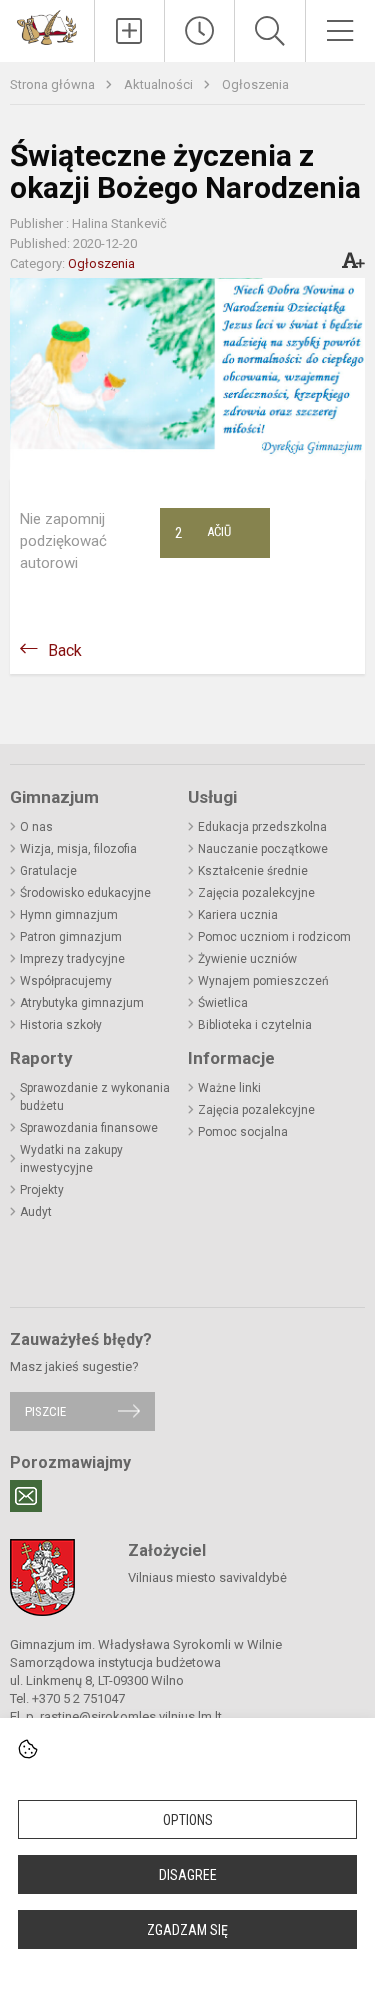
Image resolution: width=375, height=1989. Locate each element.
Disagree (188, 1875)
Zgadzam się (187, 1930)
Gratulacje (48, 871)
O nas (36, 827)
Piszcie (45, 1411)
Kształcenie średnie (253, 871)
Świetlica (223, 1003)
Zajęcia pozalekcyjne (256, 893)
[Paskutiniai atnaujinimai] (199, 31)
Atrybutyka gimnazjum (82, 1003)
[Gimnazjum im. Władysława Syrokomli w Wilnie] (47, 26)
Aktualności (160, 84)
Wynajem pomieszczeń (263, 981)
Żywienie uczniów (247, 959)
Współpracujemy (66, 981)
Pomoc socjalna (243, 1132)
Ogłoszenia (255, 84)
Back (65, 650)
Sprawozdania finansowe (89, 1128)
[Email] (26, 1496)
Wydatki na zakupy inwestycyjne (71, 1159)
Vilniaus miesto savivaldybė (207, 1577)
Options (188, 1820)
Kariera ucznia (238, 915)
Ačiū (203, 533)
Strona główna (54, 84)
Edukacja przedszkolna (262, 827)
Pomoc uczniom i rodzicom (274, 937)
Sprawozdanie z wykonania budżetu (95, 1097)
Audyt (36, 1212)
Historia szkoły (61, 1025)
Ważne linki (229, 1088)
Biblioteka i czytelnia (255, 1025)
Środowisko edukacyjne (85, 893)
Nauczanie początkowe (263, 849)
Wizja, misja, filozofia (78, 849)
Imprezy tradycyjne (72, 959)
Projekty (42, 1190)
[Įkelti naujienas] (129, 31)
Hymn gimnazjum (69, 915)
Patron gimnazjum (71, 937)
